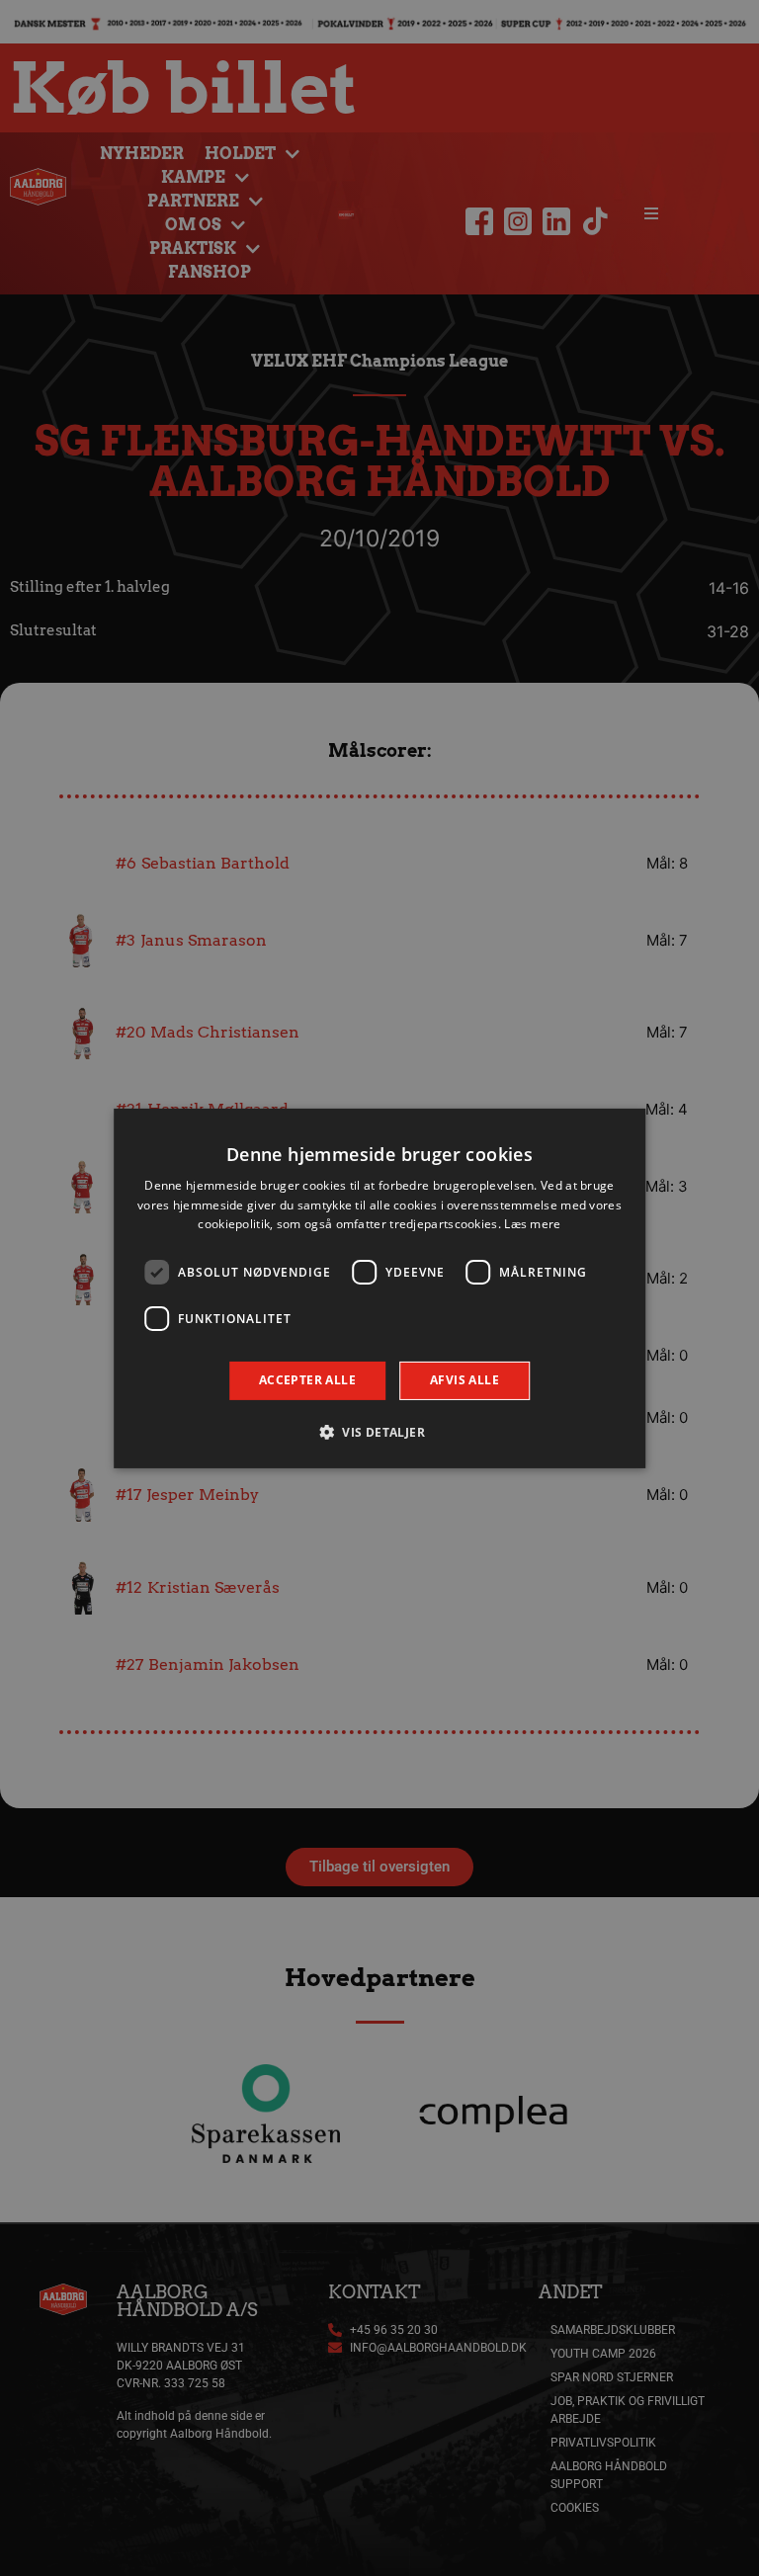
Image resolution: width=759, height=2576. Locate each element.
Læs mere (532, 1224)
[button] (379, 1432)
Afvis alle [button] (464, 1380)
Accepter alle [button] (307, 1380)
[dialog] (379, 1288)
